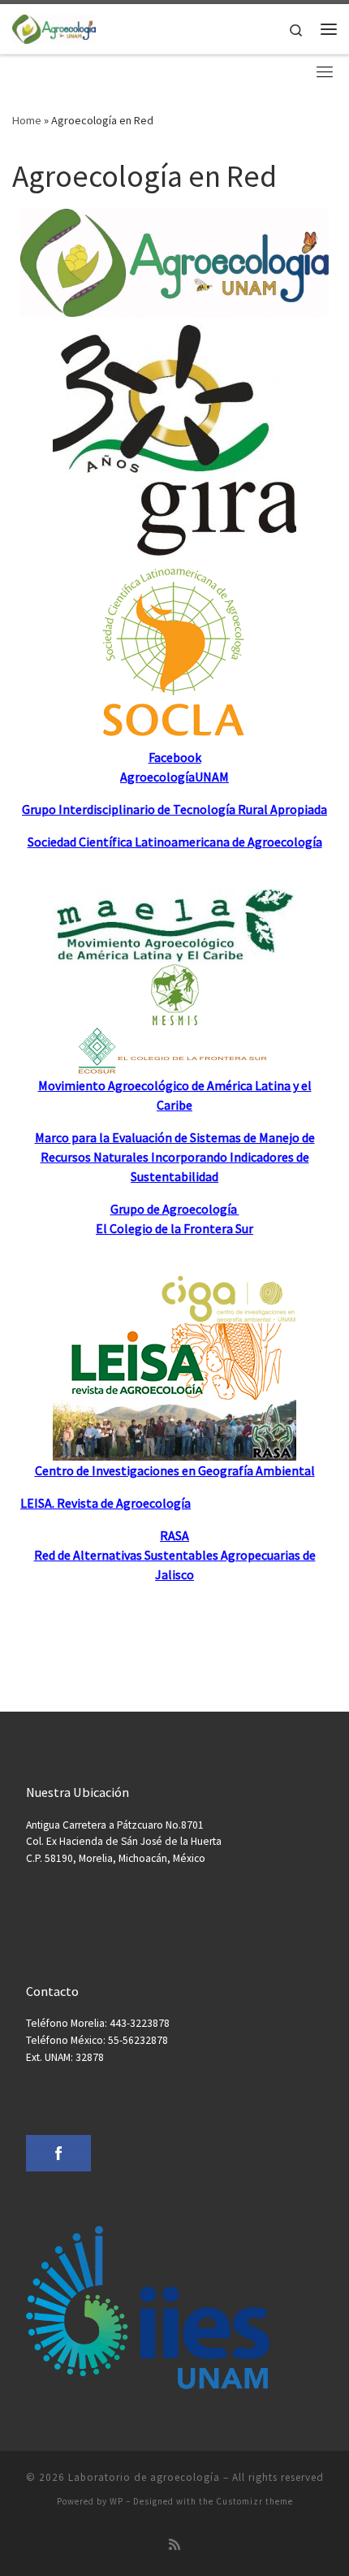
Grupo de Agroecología (175, 1209)
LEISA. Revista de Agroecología (106, 1503)
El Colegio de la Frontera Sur (174, 1228)
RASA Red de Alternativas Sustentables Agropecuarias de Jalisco (175, 1555)
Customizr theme (254, 2501)
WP (116, 2501)
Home (27, 120)
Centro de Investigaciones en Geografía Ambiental (175, 1470)
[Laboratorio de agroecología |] (54, 27)
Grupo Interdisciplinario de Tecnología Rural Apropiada (174, 809)
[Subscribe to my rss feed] (174, 2545)
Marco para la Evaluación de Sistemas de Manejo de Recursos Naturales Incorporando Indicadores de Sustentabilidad (175, 1157)
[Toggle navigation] (325, 71)
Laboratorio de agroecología (144, 2477)
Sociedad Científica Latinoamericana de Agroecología (175, 842)
